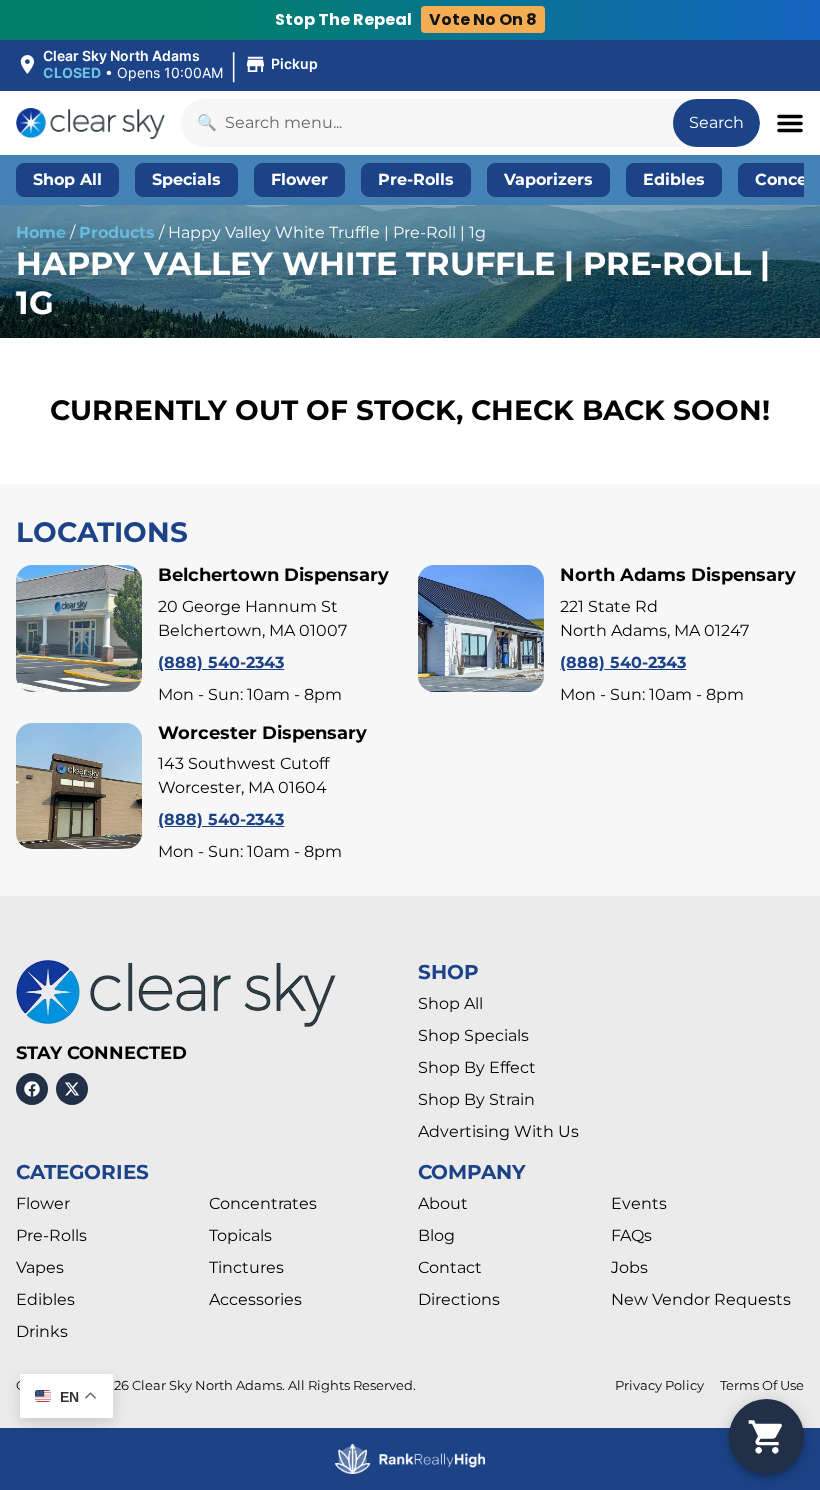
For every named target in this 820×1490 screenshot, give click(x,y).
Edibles (45, 1299)
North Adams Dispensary (678, 575)
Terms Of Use (762, 1385)
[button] (170, 65)
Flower (43, 1203)
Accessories (255, 1299)
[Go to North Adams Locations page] (481, 628)
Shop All (450, 1003)
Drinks (42, 1331)
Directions (459, 1299)
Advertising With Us (498, 1131)
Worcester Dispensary (262, 733)
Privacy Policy (659, 1385)
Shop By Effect (477, 1067)
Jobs (629, 1267)
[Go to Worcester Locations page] (79, 786)
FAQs (631, 1235)
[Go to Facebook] (32, 1089)
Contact (450, 1267)
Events (639, 1203)
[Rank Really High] (410, 1459)
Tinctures (246, 1267)
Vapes (40, 1267)
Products (117, 232)
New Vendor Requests (701, 1299)
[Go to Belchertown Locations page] (79, 628)
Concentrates (263, 1203)
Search (716, 122)
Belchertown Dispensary (273, 575)
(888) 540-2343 (221, 662)
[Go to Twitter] (72, 1089)
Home (41, 232)
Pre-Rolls (51, 1235)
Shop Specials (473, 1035)
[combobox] (427, 123)
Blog (436, 1235)
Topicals (240, 1235)
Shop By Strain (476, 1099)
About (443, 1203)
